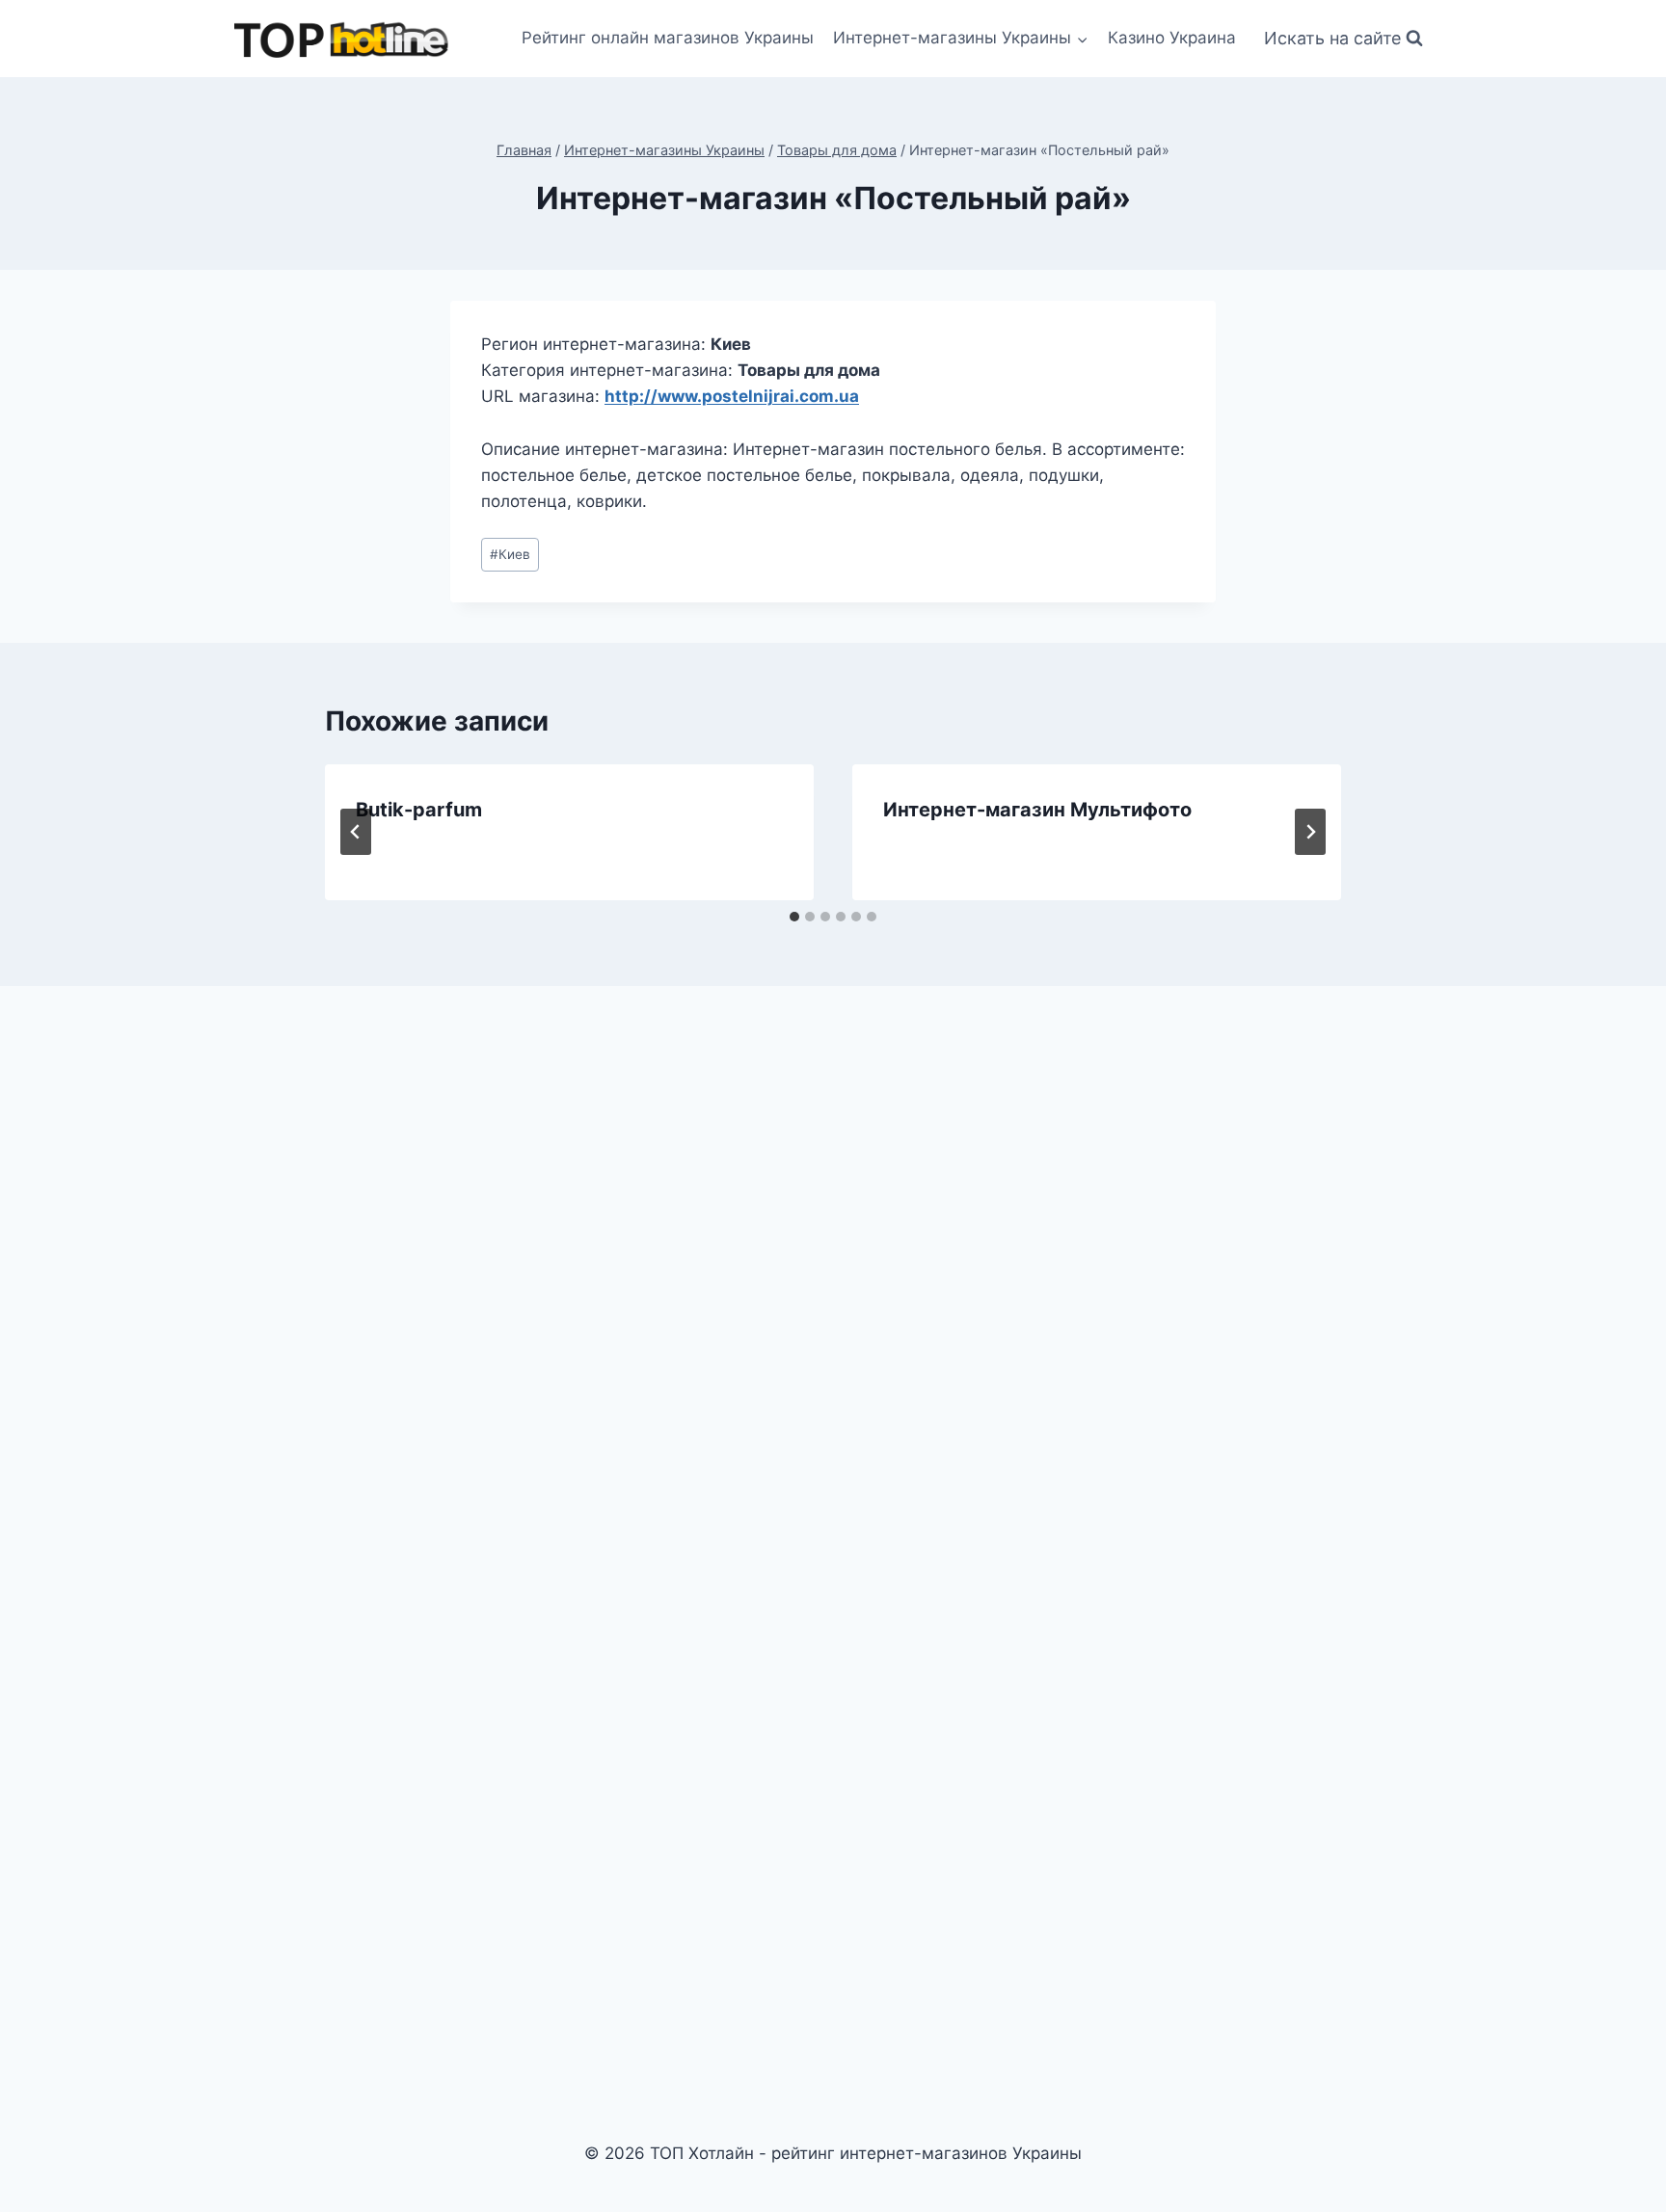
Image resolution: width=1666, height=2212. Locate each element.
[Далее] (1310, 832)
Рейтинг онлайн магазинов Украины (668, 38)
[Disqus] (833, 1268)
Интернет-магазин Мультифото (1037, 810)
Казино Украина (1172, 38)
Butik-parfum (419, 810)
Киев (510, 554)
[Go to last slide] (356, 832)
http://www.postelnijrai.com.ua (732, 396)
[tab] (794, 917)
